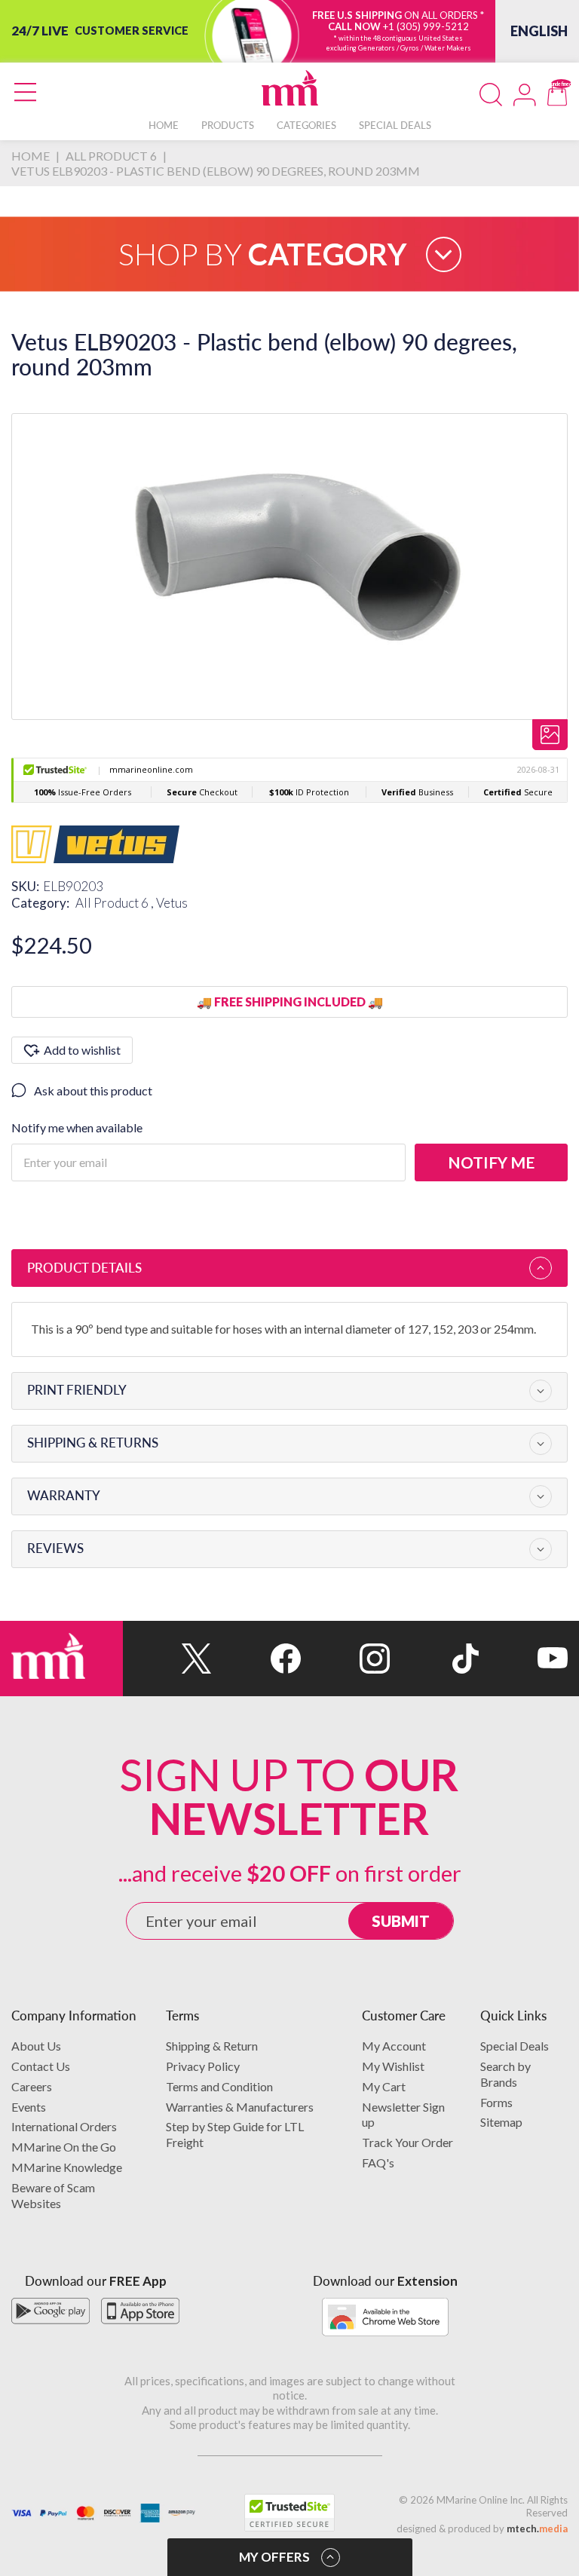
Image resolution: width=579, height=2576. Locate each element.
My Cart (384, 2086)
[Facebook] (256, 1659)
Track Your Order (407, 2142)
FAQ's (378, 2162)
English (539, 31)
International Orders (64, 2126)
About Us (36, 2046)
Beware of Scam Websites (53, 2195)
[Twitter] (167, 1659)
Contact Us (41, 2066)
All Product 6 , (116, 903)
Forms (496, 2102)
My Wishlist (393, 2066)
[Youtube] (523, 1659)
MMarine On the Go (64, 2147)
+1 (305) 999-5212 (426, 26)
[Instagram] (345, 1659)
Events (29, 2107)
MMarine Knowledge (67, 2167)
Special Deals (515, 2046)
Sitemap (501, 2122)
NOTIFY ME (491, 1162)
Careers (32, 2086)
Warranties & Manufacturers (240, 2107)
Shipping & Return (212, 2046)
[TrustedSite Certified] (289, 2513)
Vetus (172, 903)
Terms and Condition (219, 2086)
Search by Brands (505, 2074)
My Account (394, 2046)
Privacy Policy (203, 2066)
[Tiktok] (434, 1659)
